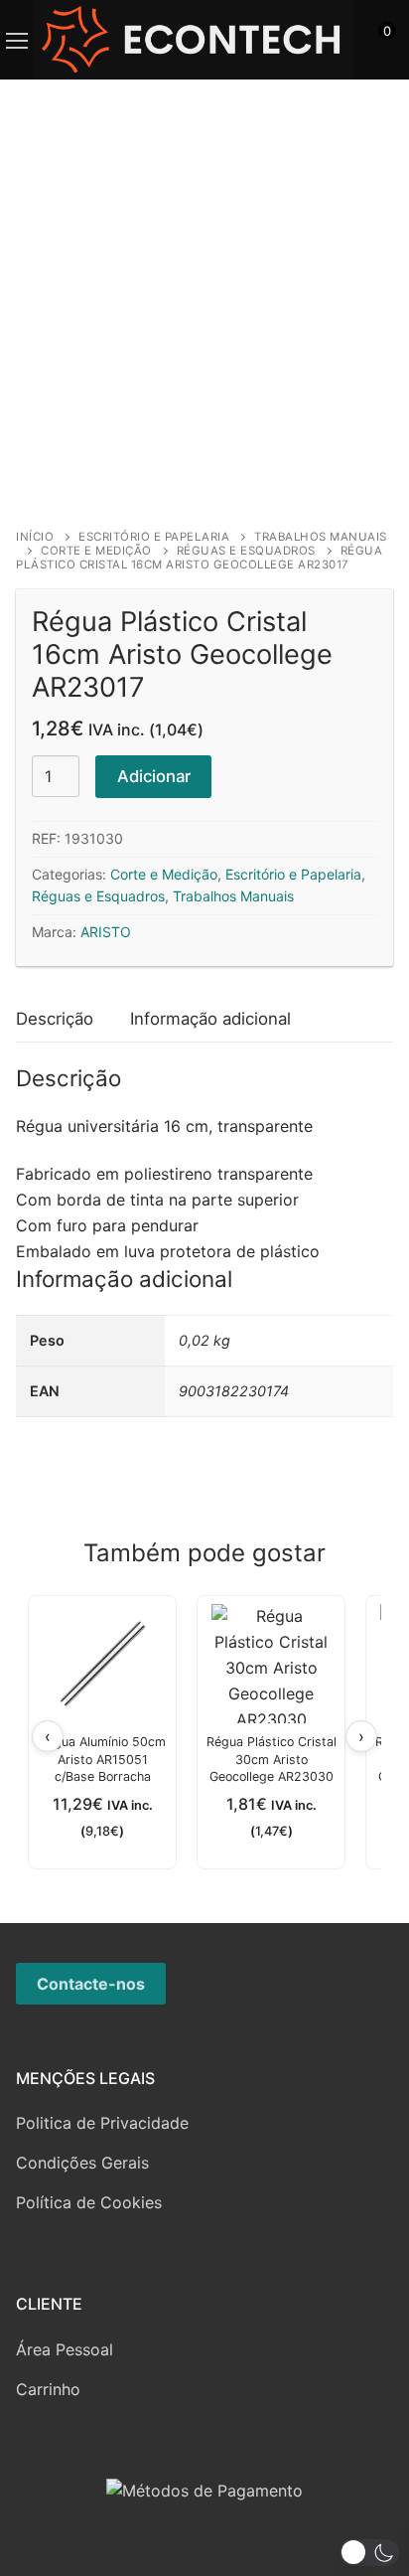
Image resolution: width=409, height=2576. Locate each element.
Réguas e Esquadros (246, 551)
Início (35, 537)
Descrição (55, 1019)
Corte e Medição (96, 551)
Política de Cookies (89, 2202)
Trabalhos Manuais (233, 896)
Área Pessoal (65, 2349)
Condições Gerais (82, 2163)
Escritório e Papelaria (154, 537)
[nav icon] (17, 40)
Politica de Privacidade (102, 2123)
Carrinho (48, 2389)
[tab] (55, 1020)
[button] (369, 2553)
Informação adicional (210, 1019)
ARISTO (106, 932)
